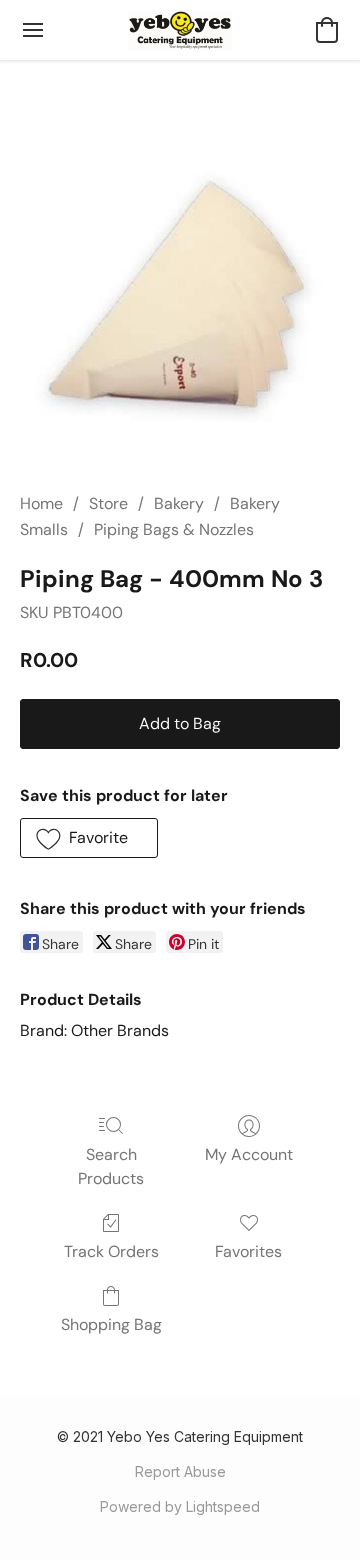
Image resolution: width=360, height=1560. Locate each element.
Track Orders (111, 1251)
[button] (180, 30)
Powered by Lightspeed (180, 1506)
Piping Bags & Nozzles (174, 529)
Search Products (111, 1166)
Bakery (179, 503)
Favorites (248, 1251)
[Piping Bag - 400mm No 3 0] (180, 300)
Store (108, 503)
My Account (249, 1154)
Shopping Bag (111, 1324)
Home (41, 503)
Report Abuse (180, 1471)
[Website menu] (33, 30)
